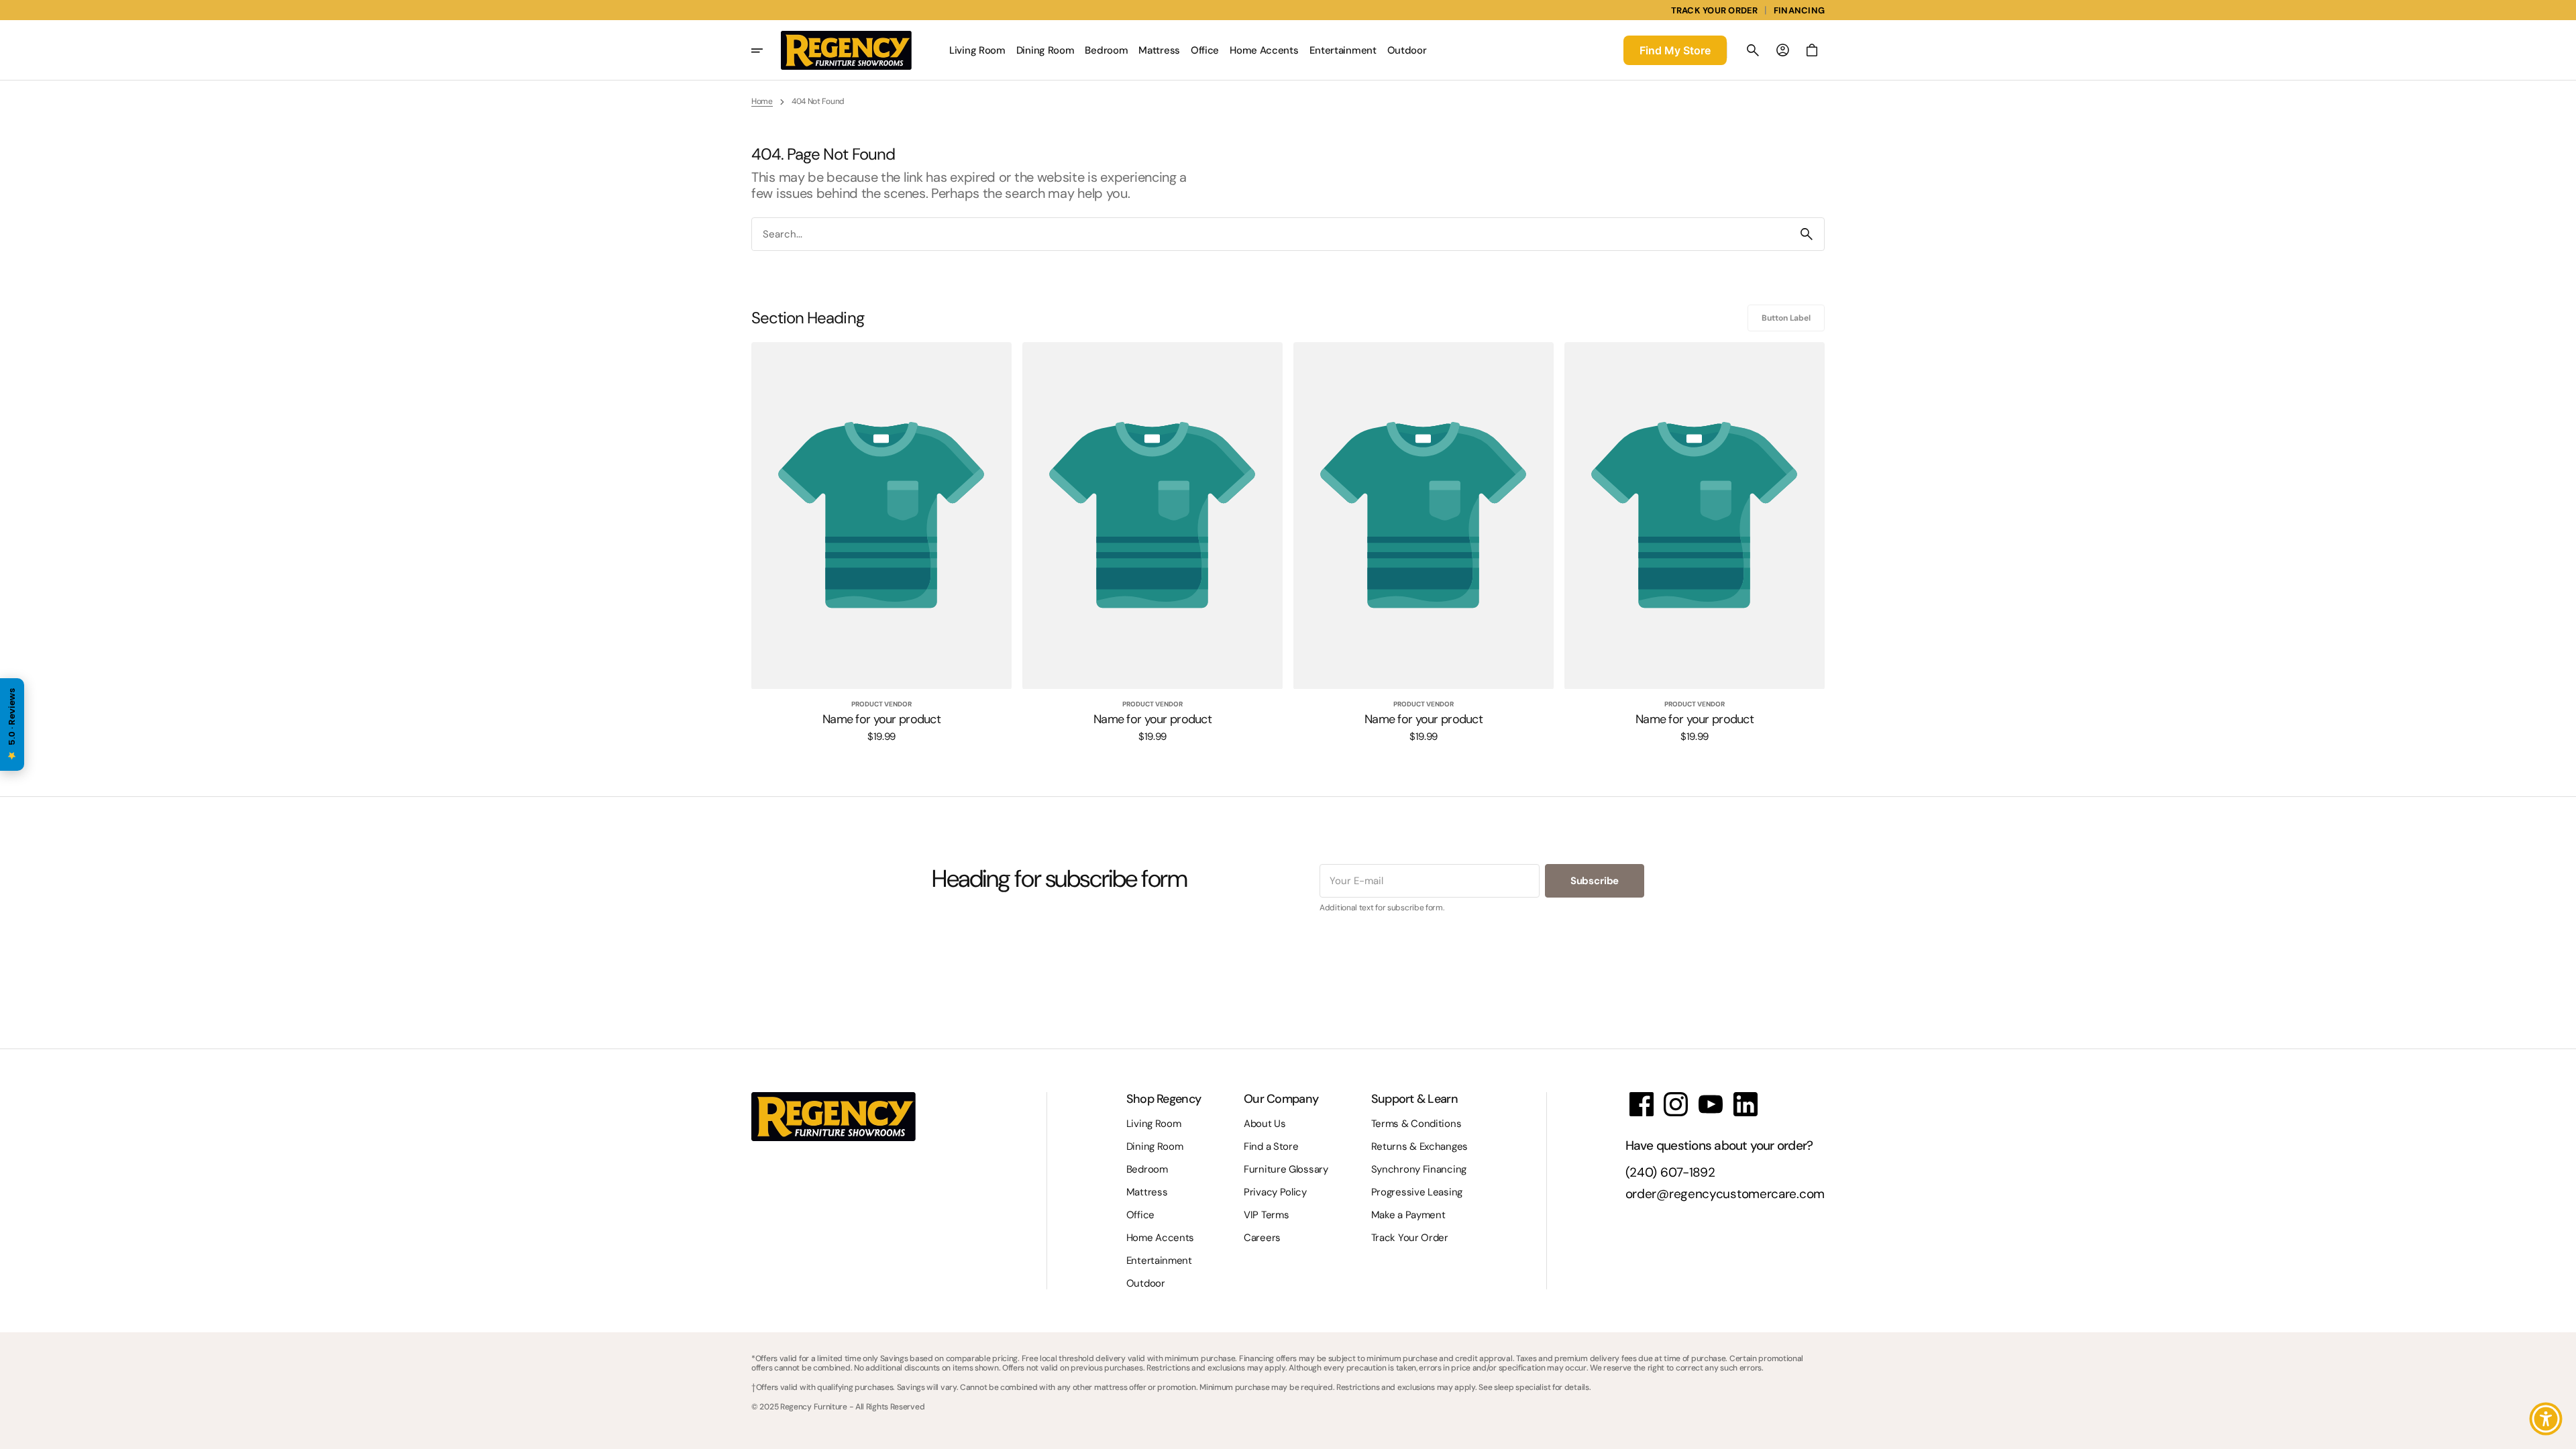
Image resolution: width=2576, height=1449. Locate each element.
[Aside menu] (766, 50)
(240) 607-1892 (1670, 1173)
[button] (1753, 50)
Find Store (1675, 50)
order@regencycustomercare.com (1725, 1194)
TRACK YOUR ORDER (1715, 10)
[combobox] (1271, 234)
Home (762, 101)
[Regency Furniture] (846, 50)
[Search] (1807, 234)
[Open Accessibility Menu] (2546, 1419)
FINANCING (1799, 10)
